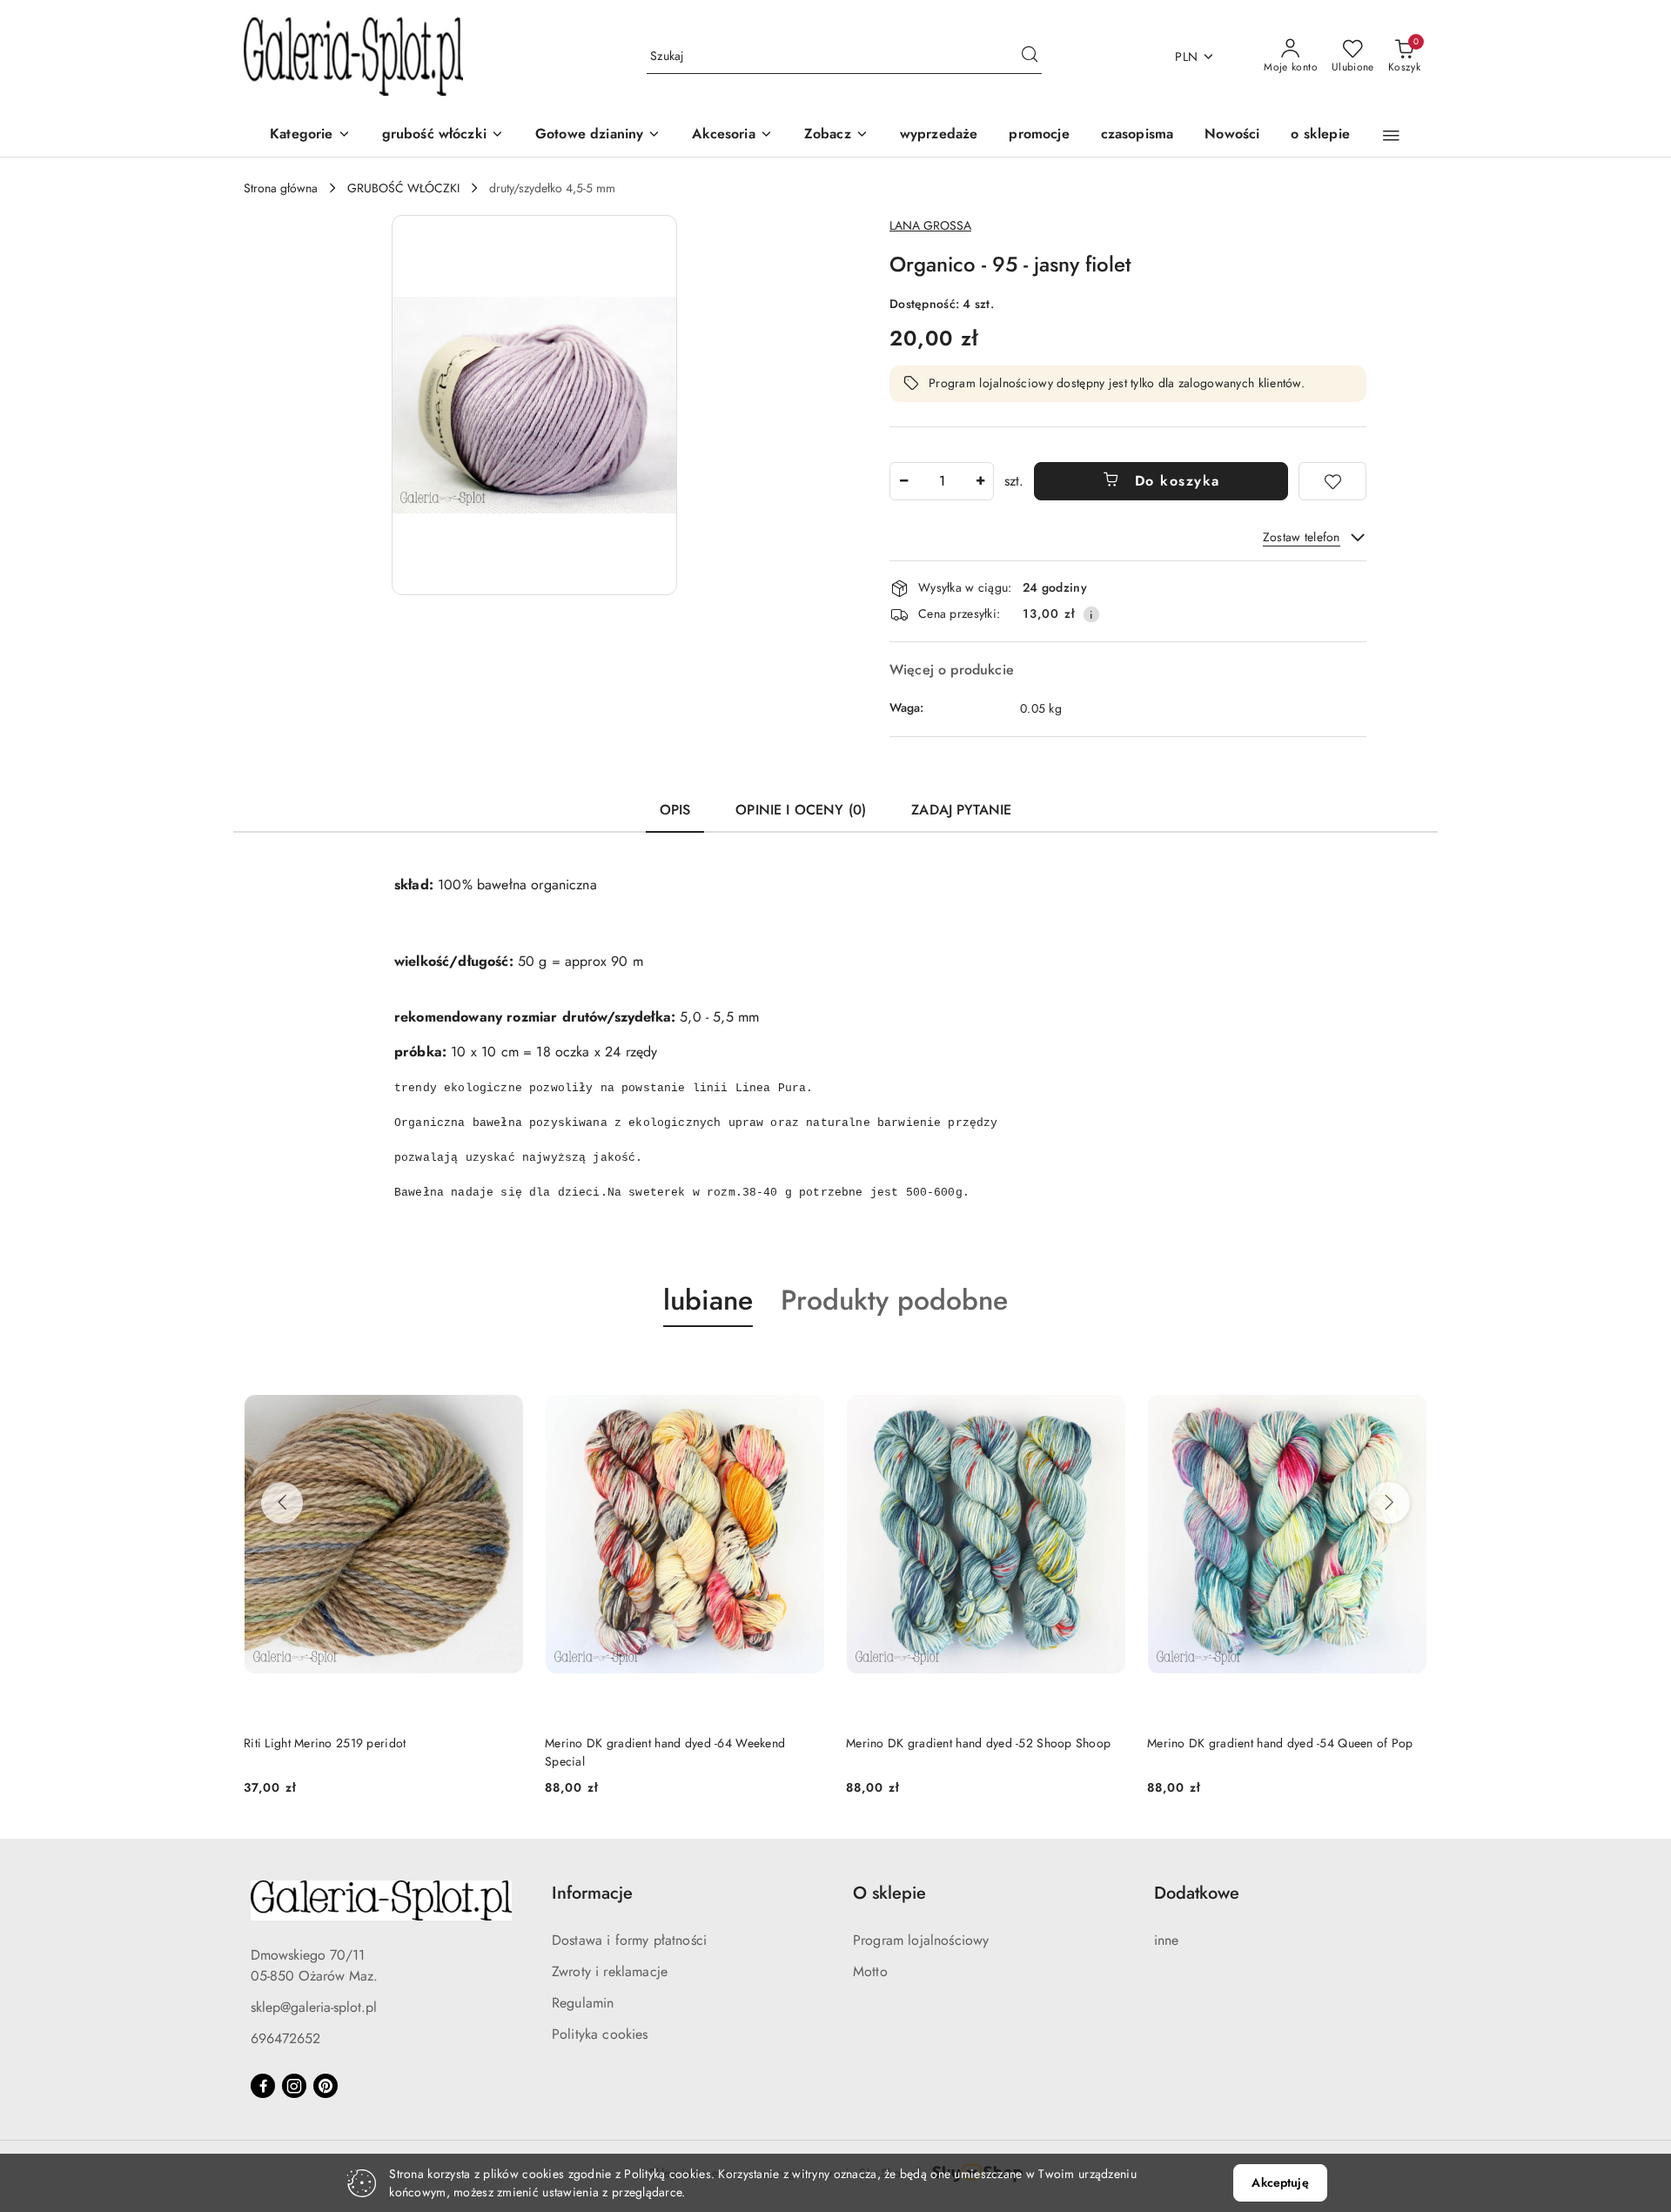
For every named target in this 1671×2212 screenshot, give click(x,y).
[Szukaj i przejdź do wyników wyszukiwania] (1030, 57)
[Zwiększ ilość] (980, 481)
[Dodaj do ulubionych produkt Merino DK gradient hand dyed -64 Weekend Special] (805, 1368)
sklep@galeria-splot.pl (314, 2007)
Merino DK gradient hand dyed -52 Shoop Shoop (978, 1743)
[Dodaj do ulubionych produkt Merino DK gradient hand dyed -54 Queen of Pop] (1407, 1368)
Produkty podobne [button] (894, 1300)
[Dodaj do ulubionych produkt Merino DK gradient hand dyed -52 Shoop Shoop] (1106, 1368)
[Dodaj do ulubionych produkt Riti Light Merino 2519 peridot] (504, 1368)
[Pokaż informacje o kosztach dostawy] (1091, 614)
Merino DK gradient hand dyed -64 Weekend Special (665, 1752)
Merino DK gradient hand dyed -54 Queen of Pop (1280, 1743)
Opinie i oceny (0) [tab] (801, 810)
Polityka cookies (600, 2034)
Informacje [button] (592, 1893)
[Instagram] (294, 2086)
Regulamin (583, 2003)
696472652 (285, 2038)
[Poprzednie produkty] (282, 1503)
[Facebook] (263, 2086)
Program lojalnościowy (921, 1940)
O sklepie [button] (889, 1893)
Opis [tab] (675, 810)
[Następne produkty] (1389, 1503)
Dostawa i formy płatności (629, 1940)
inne (1167, 1940)
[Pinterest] (325, 2086)
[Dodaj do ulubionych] (1332, 481)
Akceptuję (1280, 2182)
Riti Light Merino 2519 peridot (325, 1743)
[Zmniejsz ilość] (903, 481)
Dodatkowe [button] (1197, 1893)
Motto (870, 1971)
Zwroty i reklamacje (610, 1971)
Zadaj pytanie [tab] (961, 810)
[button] (836, 135)
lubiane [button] (708, 1300)
